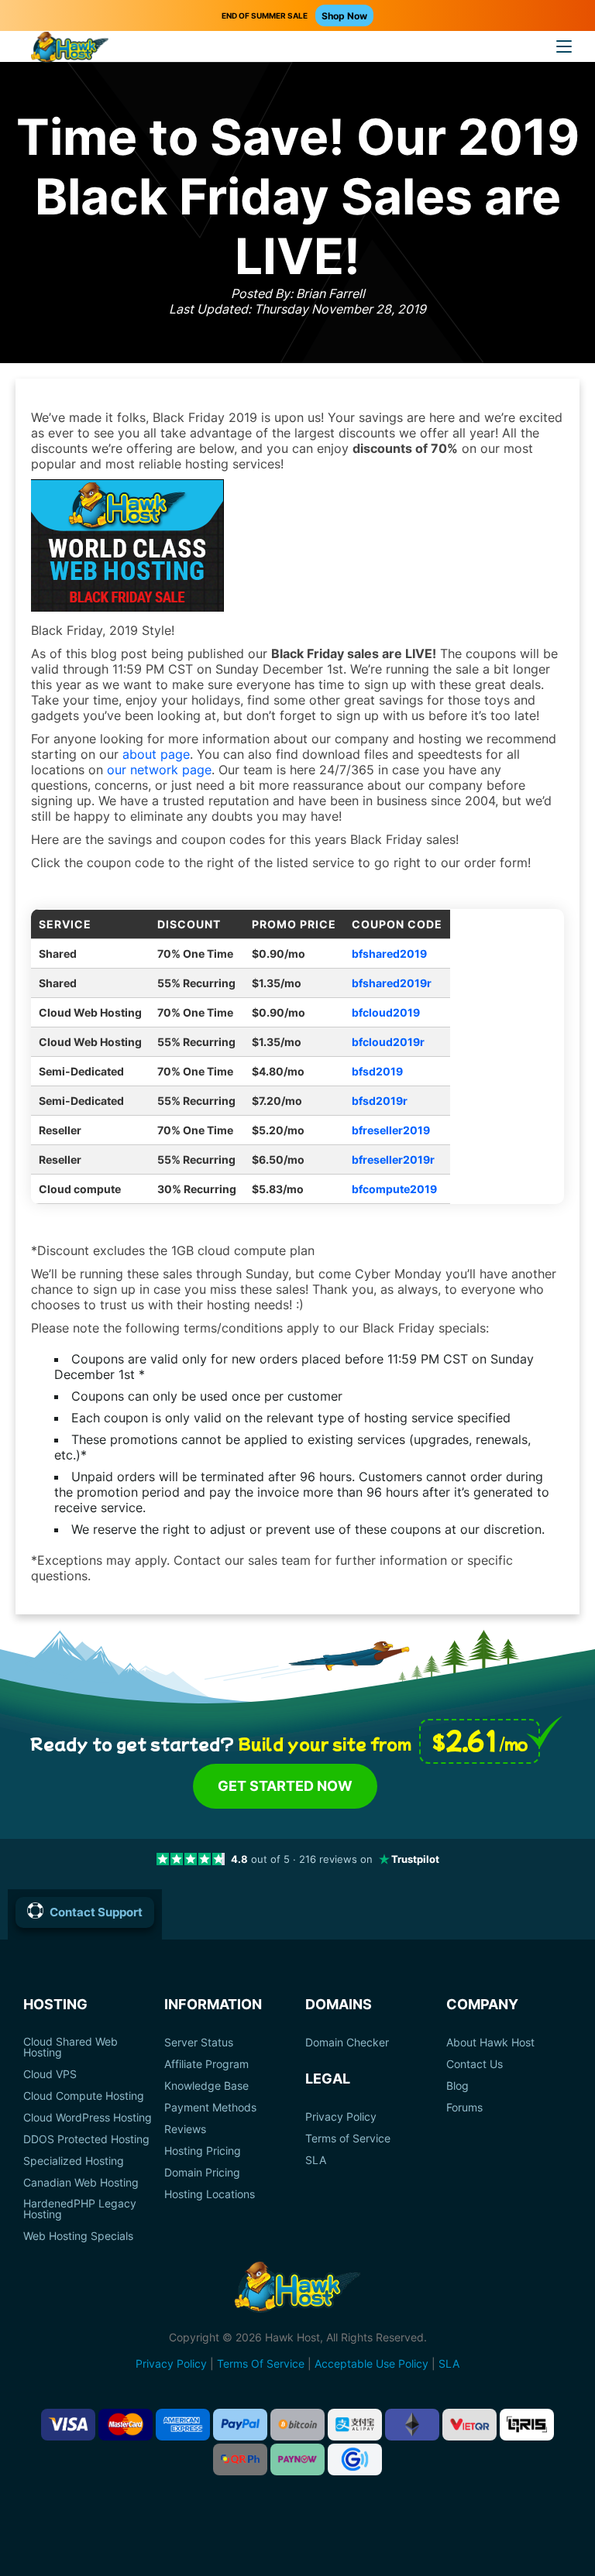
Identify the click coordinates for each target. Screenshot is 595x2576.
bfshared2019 (389, 954)
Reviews (185, 2129)
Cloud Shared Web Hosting (71, 2047)
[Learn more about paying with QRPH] (240, 2459)
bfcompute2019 (394, 1189)
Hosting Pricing (203, 2151)
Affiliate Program (206, 2064)
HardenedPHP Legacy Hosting (80, 2209)
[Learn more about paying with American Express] (183, 2425)
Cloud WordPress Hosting (88, 2118)
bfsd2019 (377, 1071)
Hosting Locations (210, 2194)
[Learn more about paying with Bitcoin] (297, 2425)
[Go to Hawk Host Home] (70, 49)
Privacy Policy (341, 2117)
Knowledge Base (206, 2086)
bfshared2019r (392, 983)
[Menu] (564, 46)
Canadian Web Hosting (81, 2183)
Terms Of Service (261, 2363)
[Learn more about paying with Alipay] (355, 2425)
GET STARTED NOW (285, 1786)
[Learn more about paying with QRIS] (527, 2425)
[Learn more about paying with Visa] (68, 2425)
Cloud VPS (50, 2074)
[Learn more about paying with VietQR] (469, 2425)
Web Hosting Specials (78, 2236)
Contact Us (475, 2064)
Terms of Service (348, 2139)
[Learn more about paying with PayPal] (240, 2425)
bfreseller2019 (391, 1130)
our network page (159, 770)
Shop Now (344, 16)
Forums (464, 2108)
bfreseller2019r (393, 1159)
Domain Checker (347, 2043)
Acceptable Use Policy (371, 2363)
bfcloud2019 (386, 1012)
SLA (316, 2160)
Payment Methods (210, 2108)
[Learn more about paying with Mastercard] (126, 2425)
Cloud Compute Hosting (84, 2096)
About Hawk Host (490, 2043)
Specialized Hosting (74, 2161)
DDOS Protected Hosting (86, 2139)
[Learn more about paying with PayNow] (297, 2459)
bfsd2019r (380, 1101)
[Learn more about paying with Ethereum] (412, 2425)
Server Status (199, 2043)
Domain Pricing (202, 2173)
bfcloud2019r (388, 1042)
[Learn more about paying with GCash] (355, 2459)
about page (156, 754)
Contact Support (96, 1912)
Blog (457, 2086)
